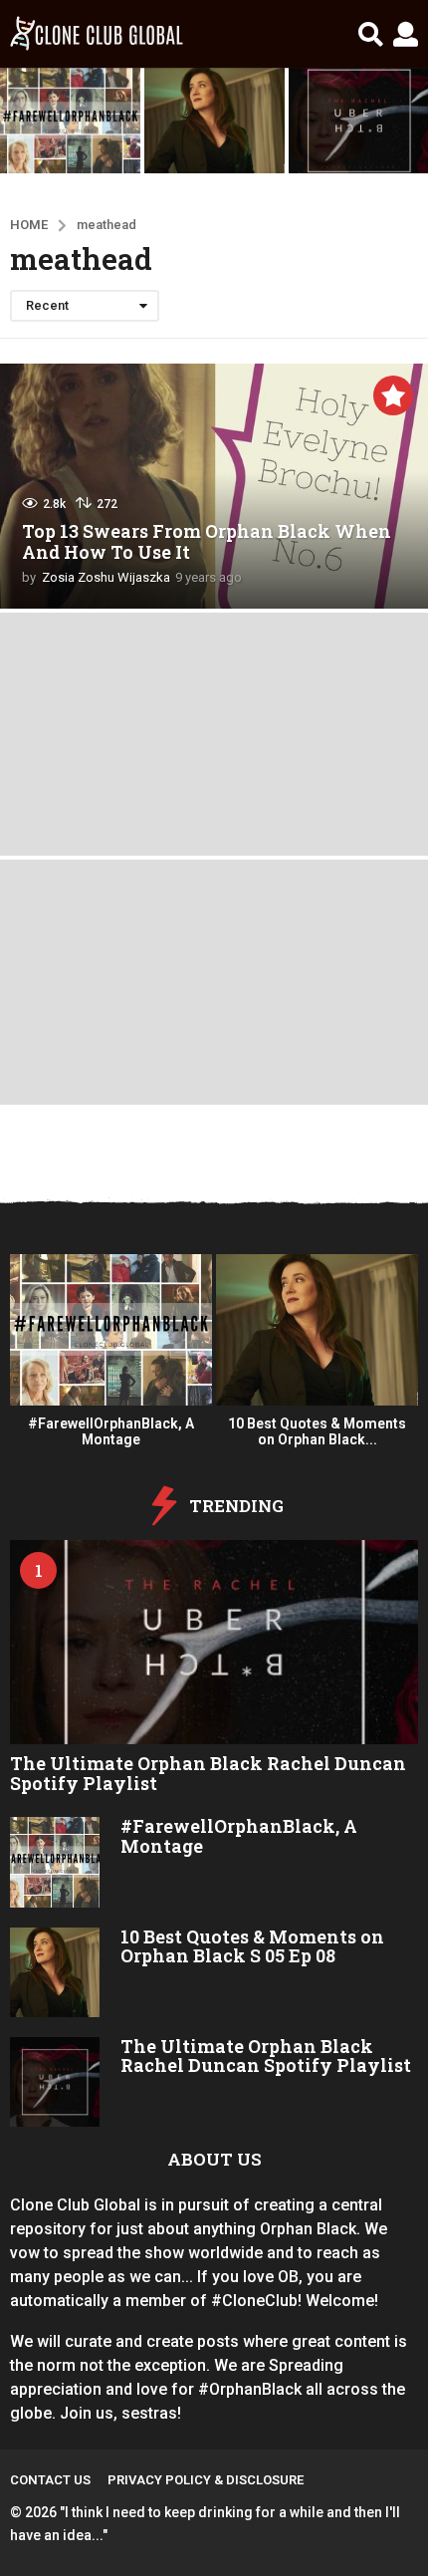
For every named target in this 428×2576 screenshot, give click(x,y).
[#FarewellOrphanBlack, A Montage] (55, 1862)
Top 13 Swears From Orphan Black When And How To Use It (207, 542)
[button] (371, 34)
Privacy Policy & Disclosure (206, 2480)
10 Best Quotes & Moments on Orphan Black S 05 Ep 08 (252, 1946)
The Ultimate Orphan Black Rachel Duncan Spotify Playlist (208, 1773)
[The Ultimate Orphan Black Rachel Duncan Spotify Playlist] (214, 1642)
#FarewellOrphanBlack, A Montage (111, 1431)
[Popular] (393, 395)
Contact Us (50, 2480)
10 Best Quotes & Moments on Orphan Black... (317, 1431)
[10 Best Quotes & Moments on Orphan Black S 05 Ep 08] (55, 1972)
